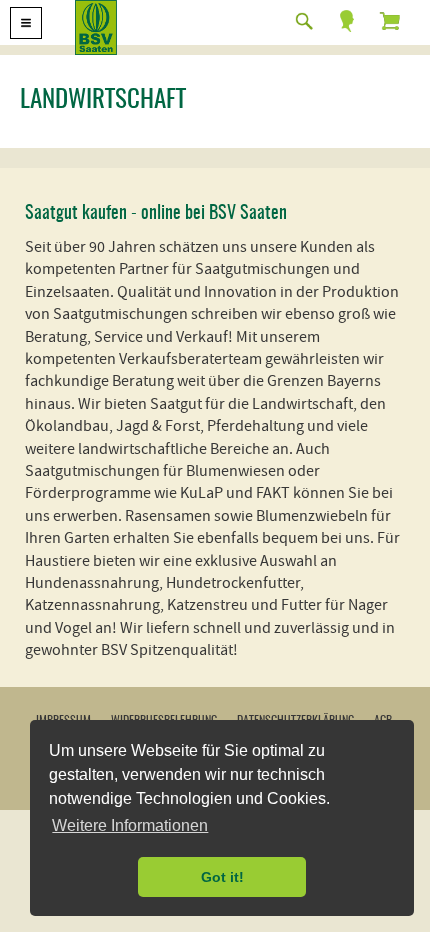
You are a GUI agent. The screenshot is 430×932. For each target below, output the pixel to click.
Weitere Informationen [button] (130, 825)
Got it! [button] (222, 877)
